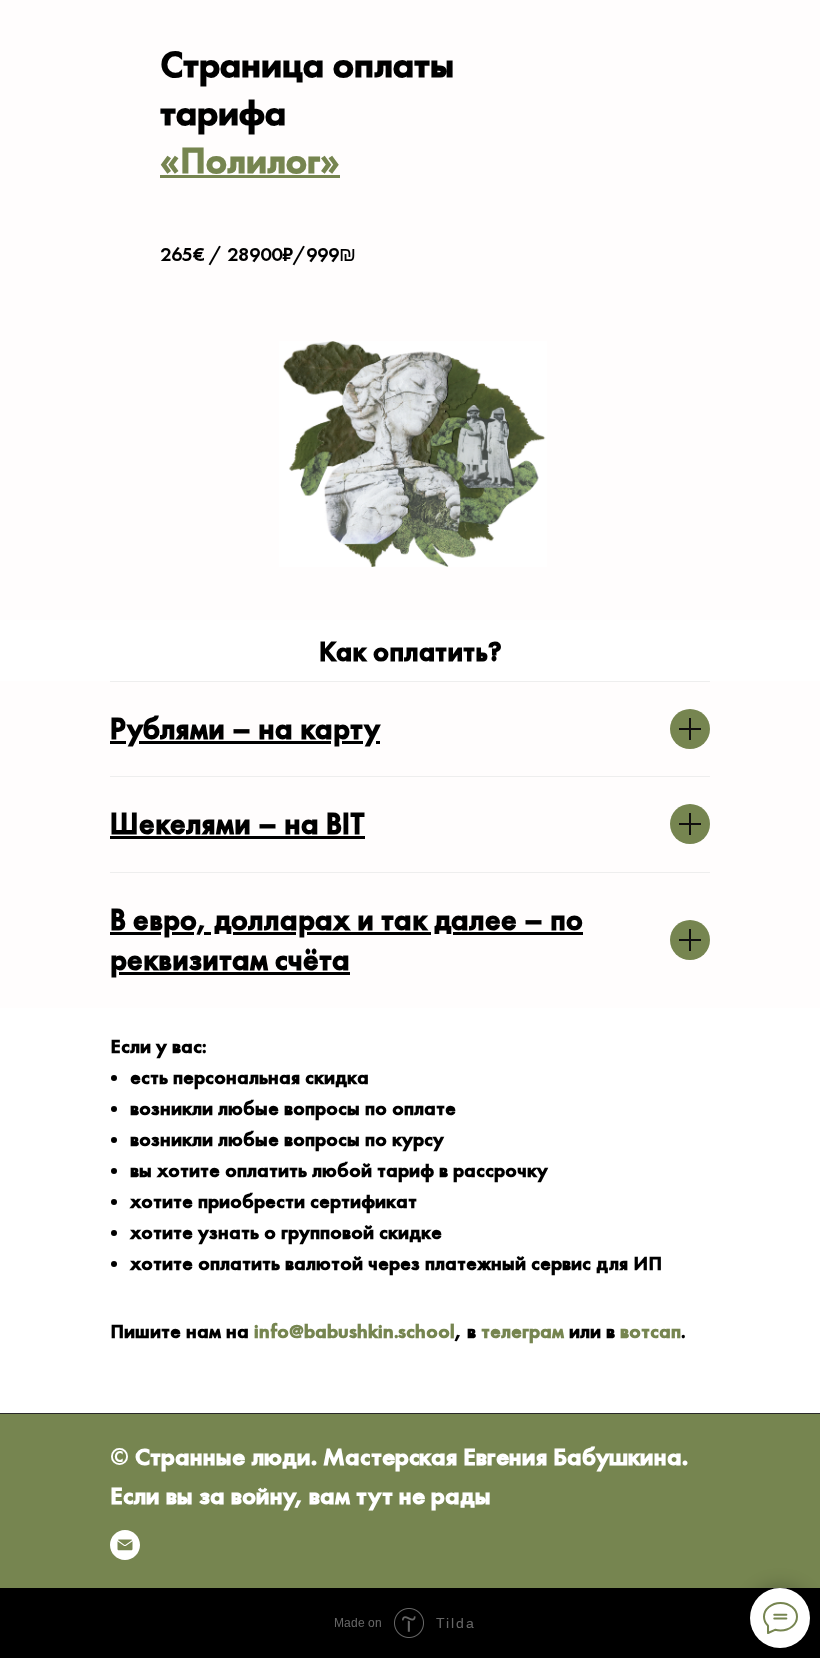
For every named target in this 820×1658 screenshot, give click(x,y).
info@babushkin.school (354, 1331)
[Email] (125, 1545)
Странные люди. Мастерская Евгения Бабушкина (408, 1456)
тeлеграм (522, 1331)
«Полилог (240, 160)
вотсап (650, 1331)
